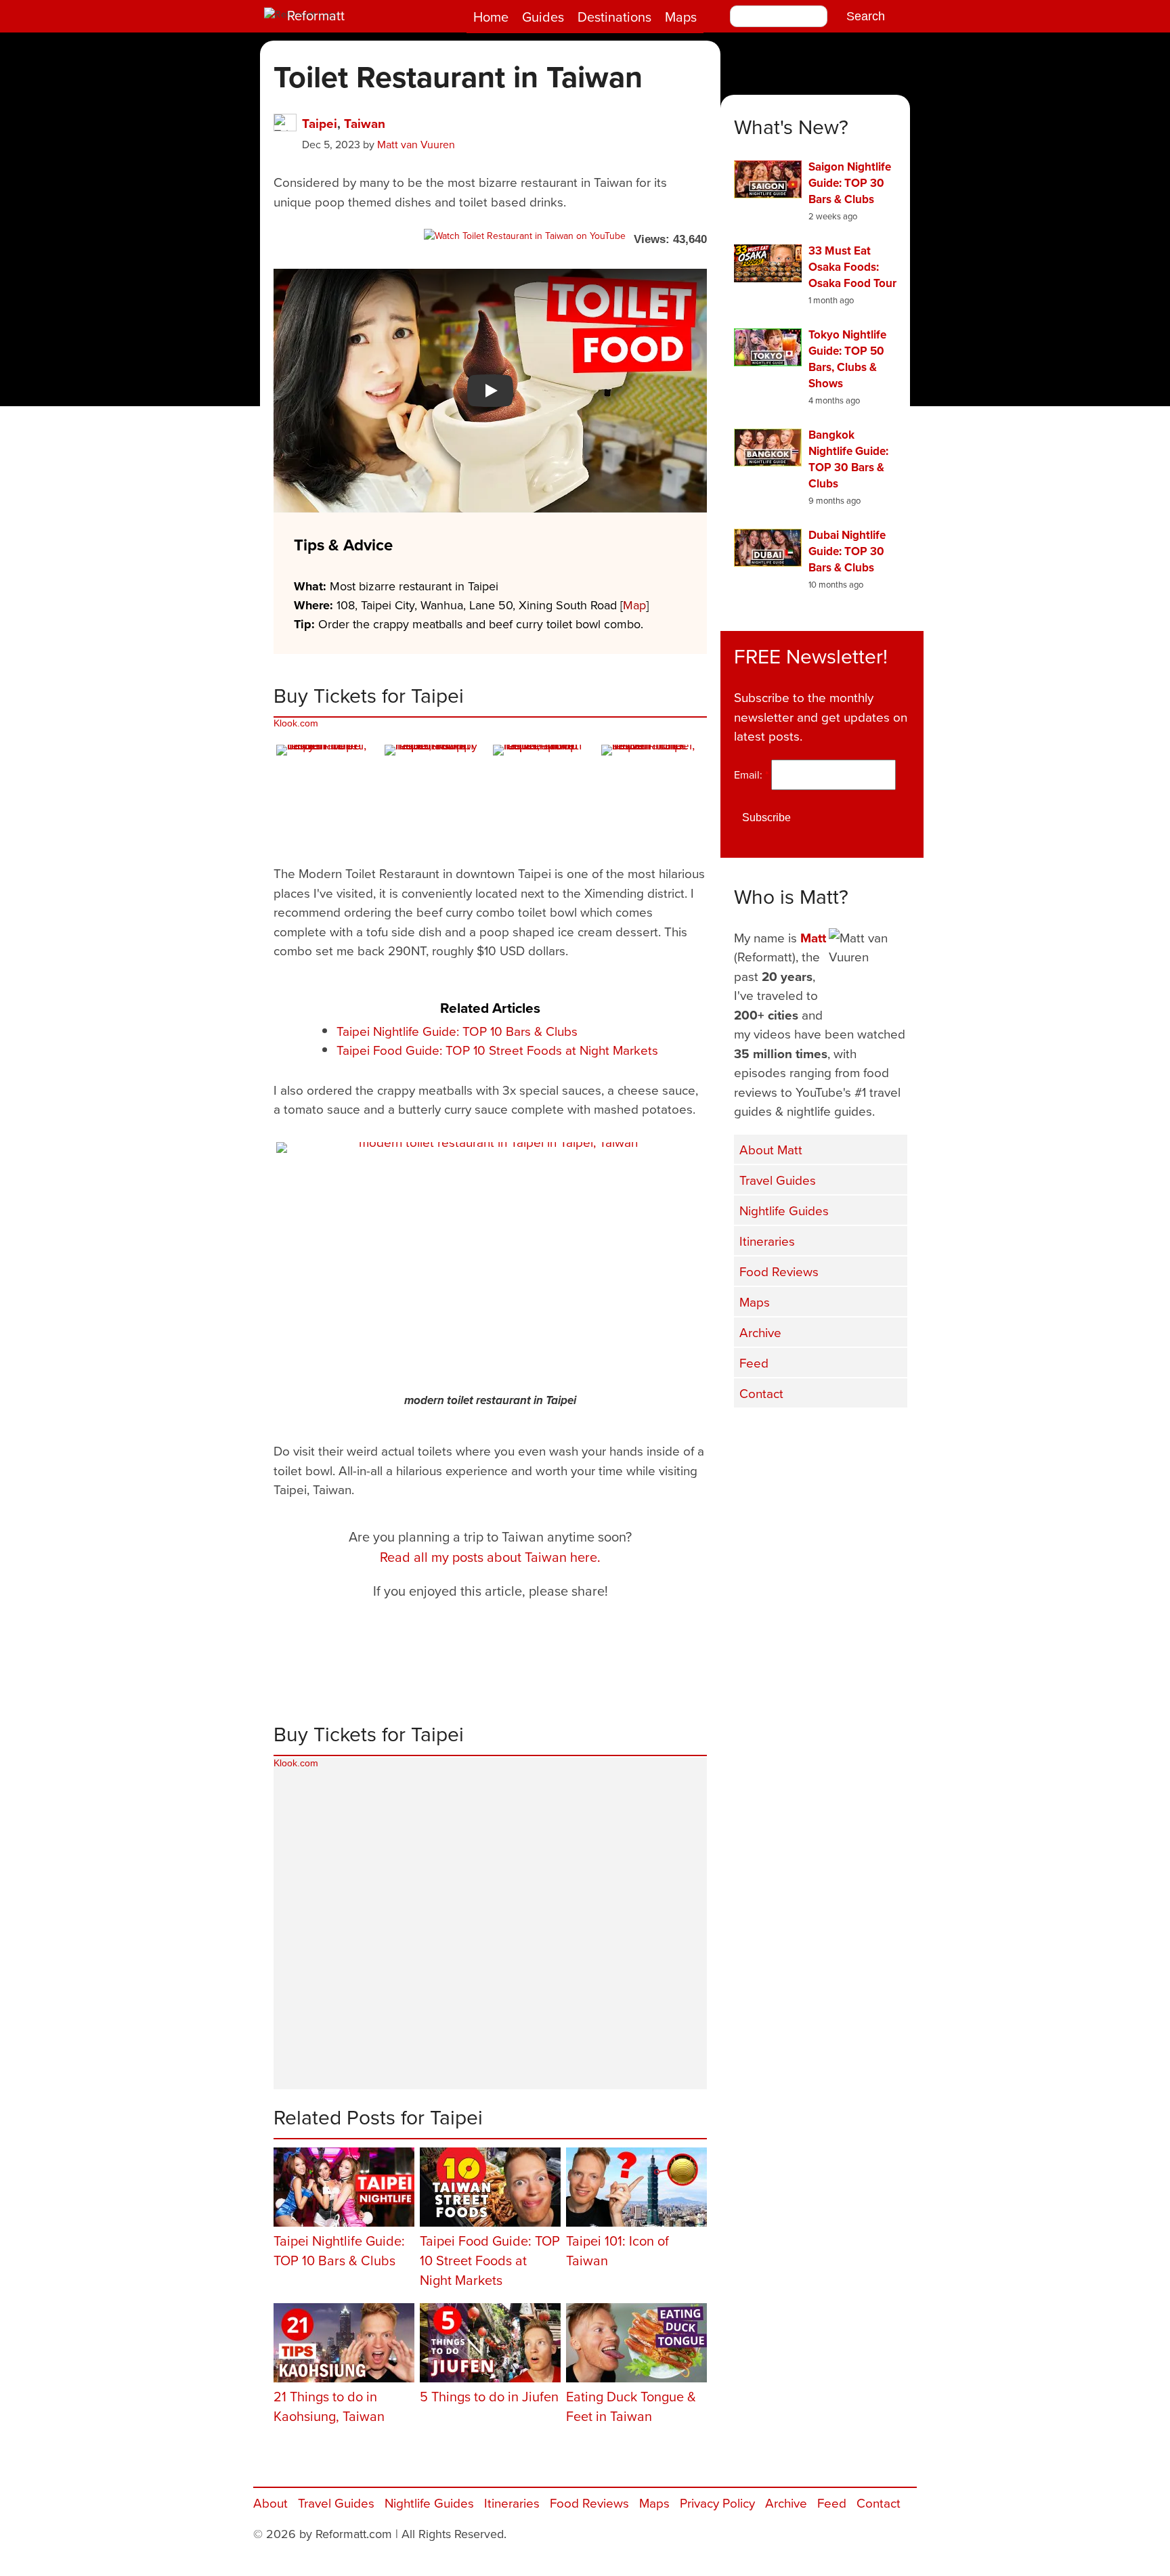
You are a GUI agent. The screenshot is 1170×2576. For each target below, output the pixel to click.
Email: (751, 774)
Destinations (614, 17)
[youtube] (822, 1436)
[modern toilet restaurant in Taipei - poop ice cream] (544, 796)
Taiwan (365, 123)
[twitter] (788, 1436)
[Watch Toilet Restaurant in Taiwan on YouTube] (525, 236)
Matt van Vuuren (416, 144)
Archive (760, 1332)
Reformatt (316, 15)
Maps (681, 17)
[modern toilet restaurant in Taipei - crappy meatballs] (436, 796)
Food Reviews (779, 1271)
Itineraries (767, 1241)
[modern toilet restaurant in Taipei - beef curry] (328, 796)
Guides (543, 17)
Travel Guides (778, 1180)
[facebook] (754, 1436)
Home (491, 17)
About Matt (771, 1149)
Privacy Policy (717, 2503)
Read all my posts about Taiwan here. (490, 1557)
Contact (761, 1393)
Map (634, 605)
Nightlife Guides (784, 1210)
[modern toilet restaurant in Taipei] (493, 1264)
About (270, 2503)
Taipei (320, 123)
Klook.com (296, 723)
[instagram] (856, 1436)
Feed (754, 1362)
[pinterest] (890, 1436)
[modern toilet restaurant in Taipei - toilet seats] (653, 796)
